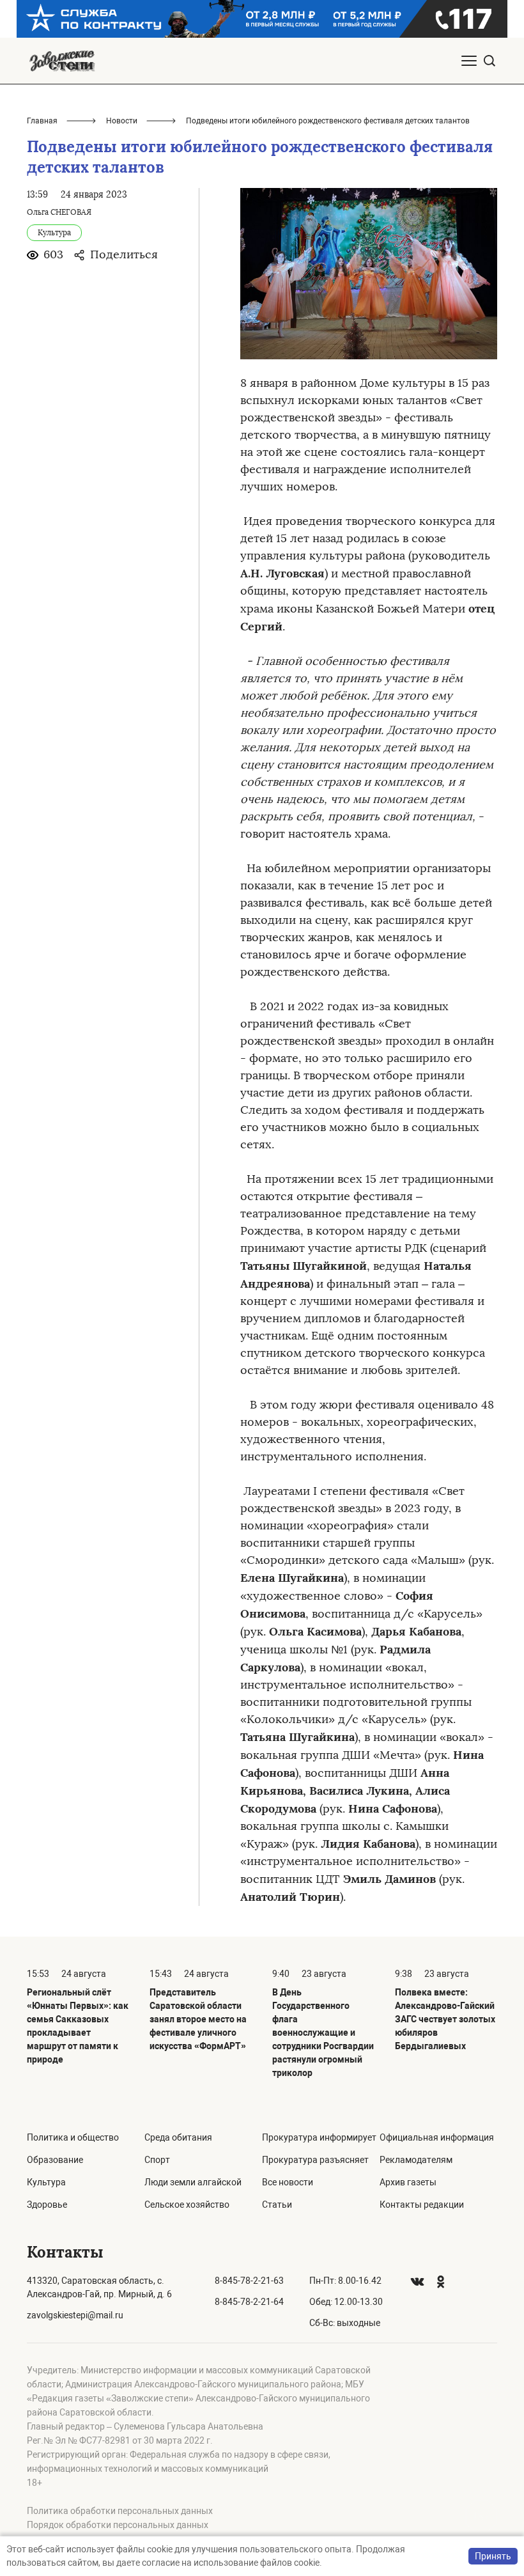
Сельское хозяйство (187, 2205)
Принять (493, 2556)
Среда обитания (178, 2137)
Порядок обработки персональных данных (118, 2525)
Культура (46, 2182)
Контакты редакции (422, 2205)
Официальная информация (437, 2137)
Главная (42, 121)
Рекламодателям (416, 2160)
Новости (122, 121)
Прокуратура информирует (319, 2137)
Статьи (277, 2205)
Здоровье (47, 2205)
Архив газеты (408, 2182)
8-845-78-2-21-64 (249, 2302)
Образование (55, 2160)
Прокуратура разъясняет (315, 2160)
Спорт (157, 2160)
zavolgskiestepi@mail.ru (75, 2315)
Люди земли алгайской (193, 2182)
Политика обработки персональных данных (120, 2511)
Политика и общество (73, 2137)
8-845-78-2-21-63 (249, 2281)
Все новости (288, 2182)
